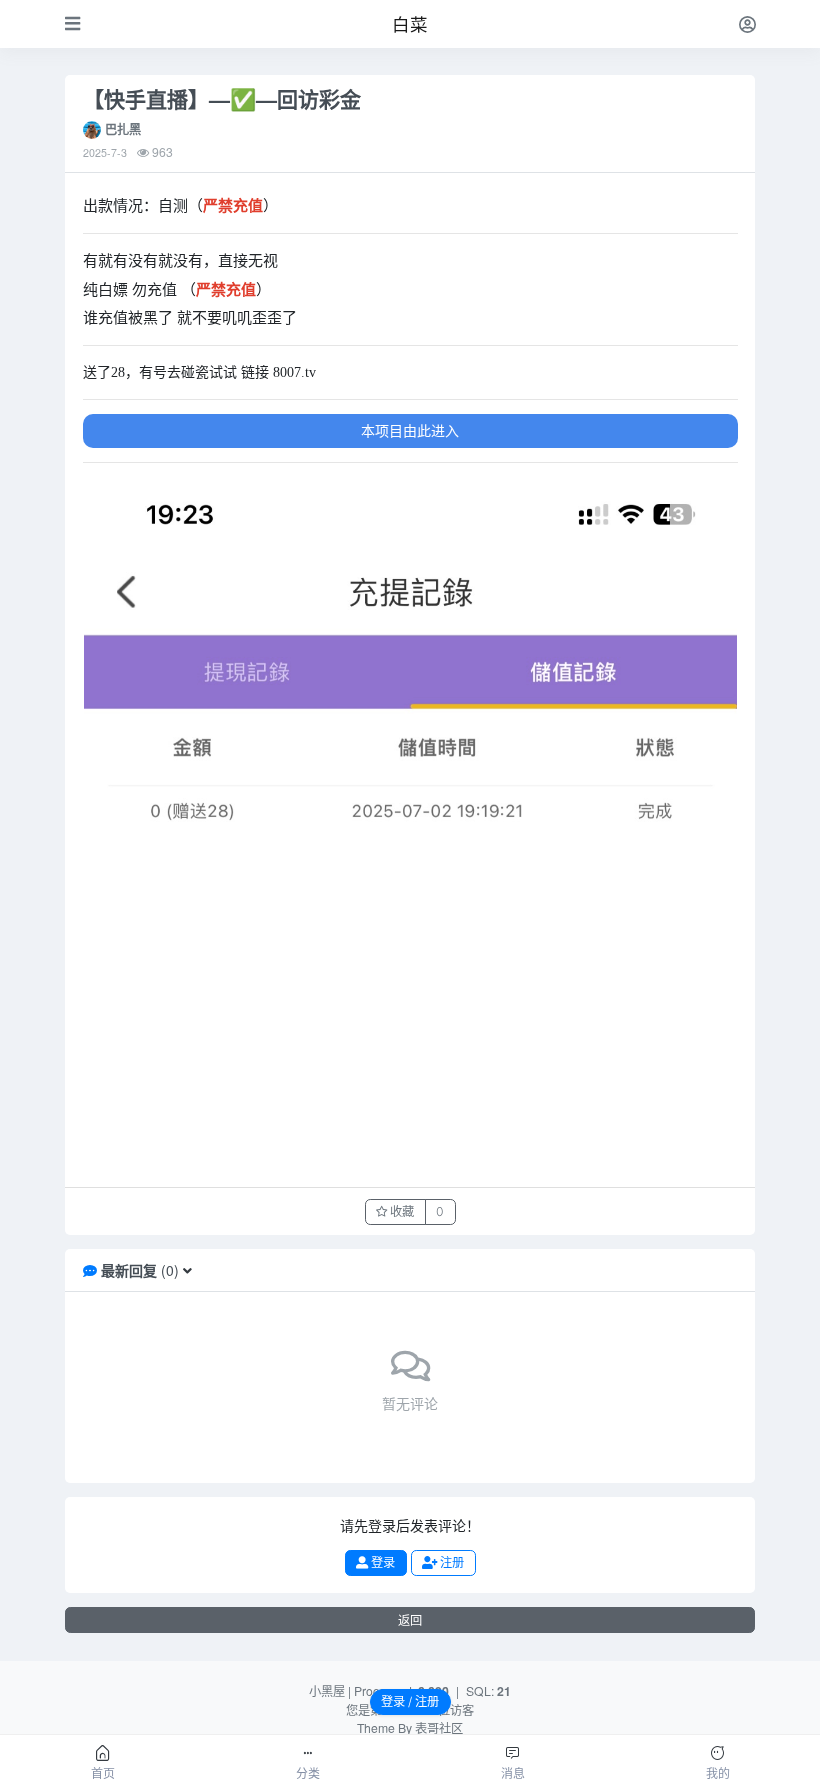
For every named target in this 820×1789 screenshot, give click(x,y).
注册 (450, 1562)
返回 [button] (410, 1620)
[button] (187, 1270)
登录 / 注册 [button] (410, 1701)
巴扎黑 (123, 129)
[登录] (747, 23)
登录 (381, 1562)
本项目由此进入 (410, 430)
